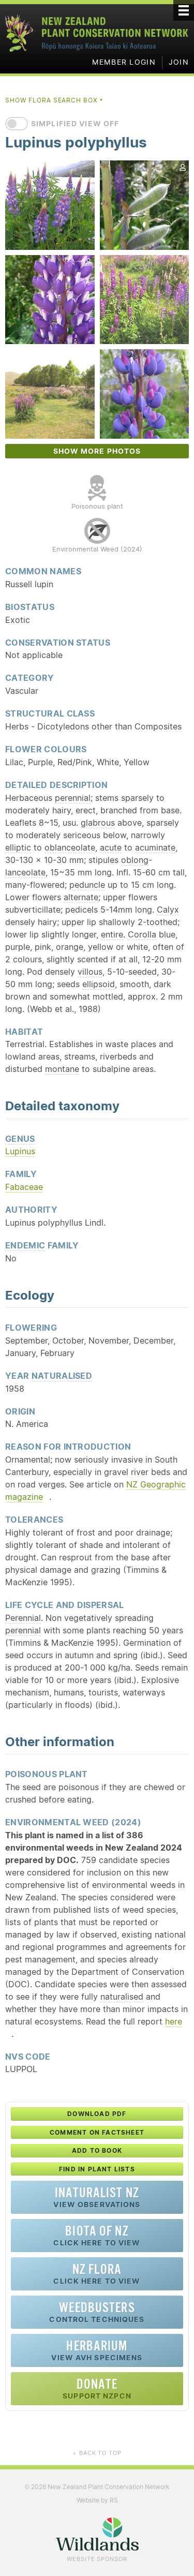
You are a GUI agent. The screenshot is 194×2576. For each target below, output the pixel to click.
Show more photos (97, 451)
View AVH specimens (97, 2350)
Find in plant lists (97, 2169)
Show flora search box (55, 100)
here (174, 2021)
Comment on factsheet (97, 2132)
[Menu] (184, 10)
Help (58, 2056)
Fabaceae (24, 1187)
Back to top (97, 2453)
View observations (97, 2197)
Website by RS (97, 2500)
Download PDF (97, 2114)
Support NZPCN (97, 2388)
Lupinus (20, 1151)
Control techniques (97, 2312)
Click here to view (97, 2235)
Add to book (97, 2150)
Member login (124, 62)
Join (179, 62)
